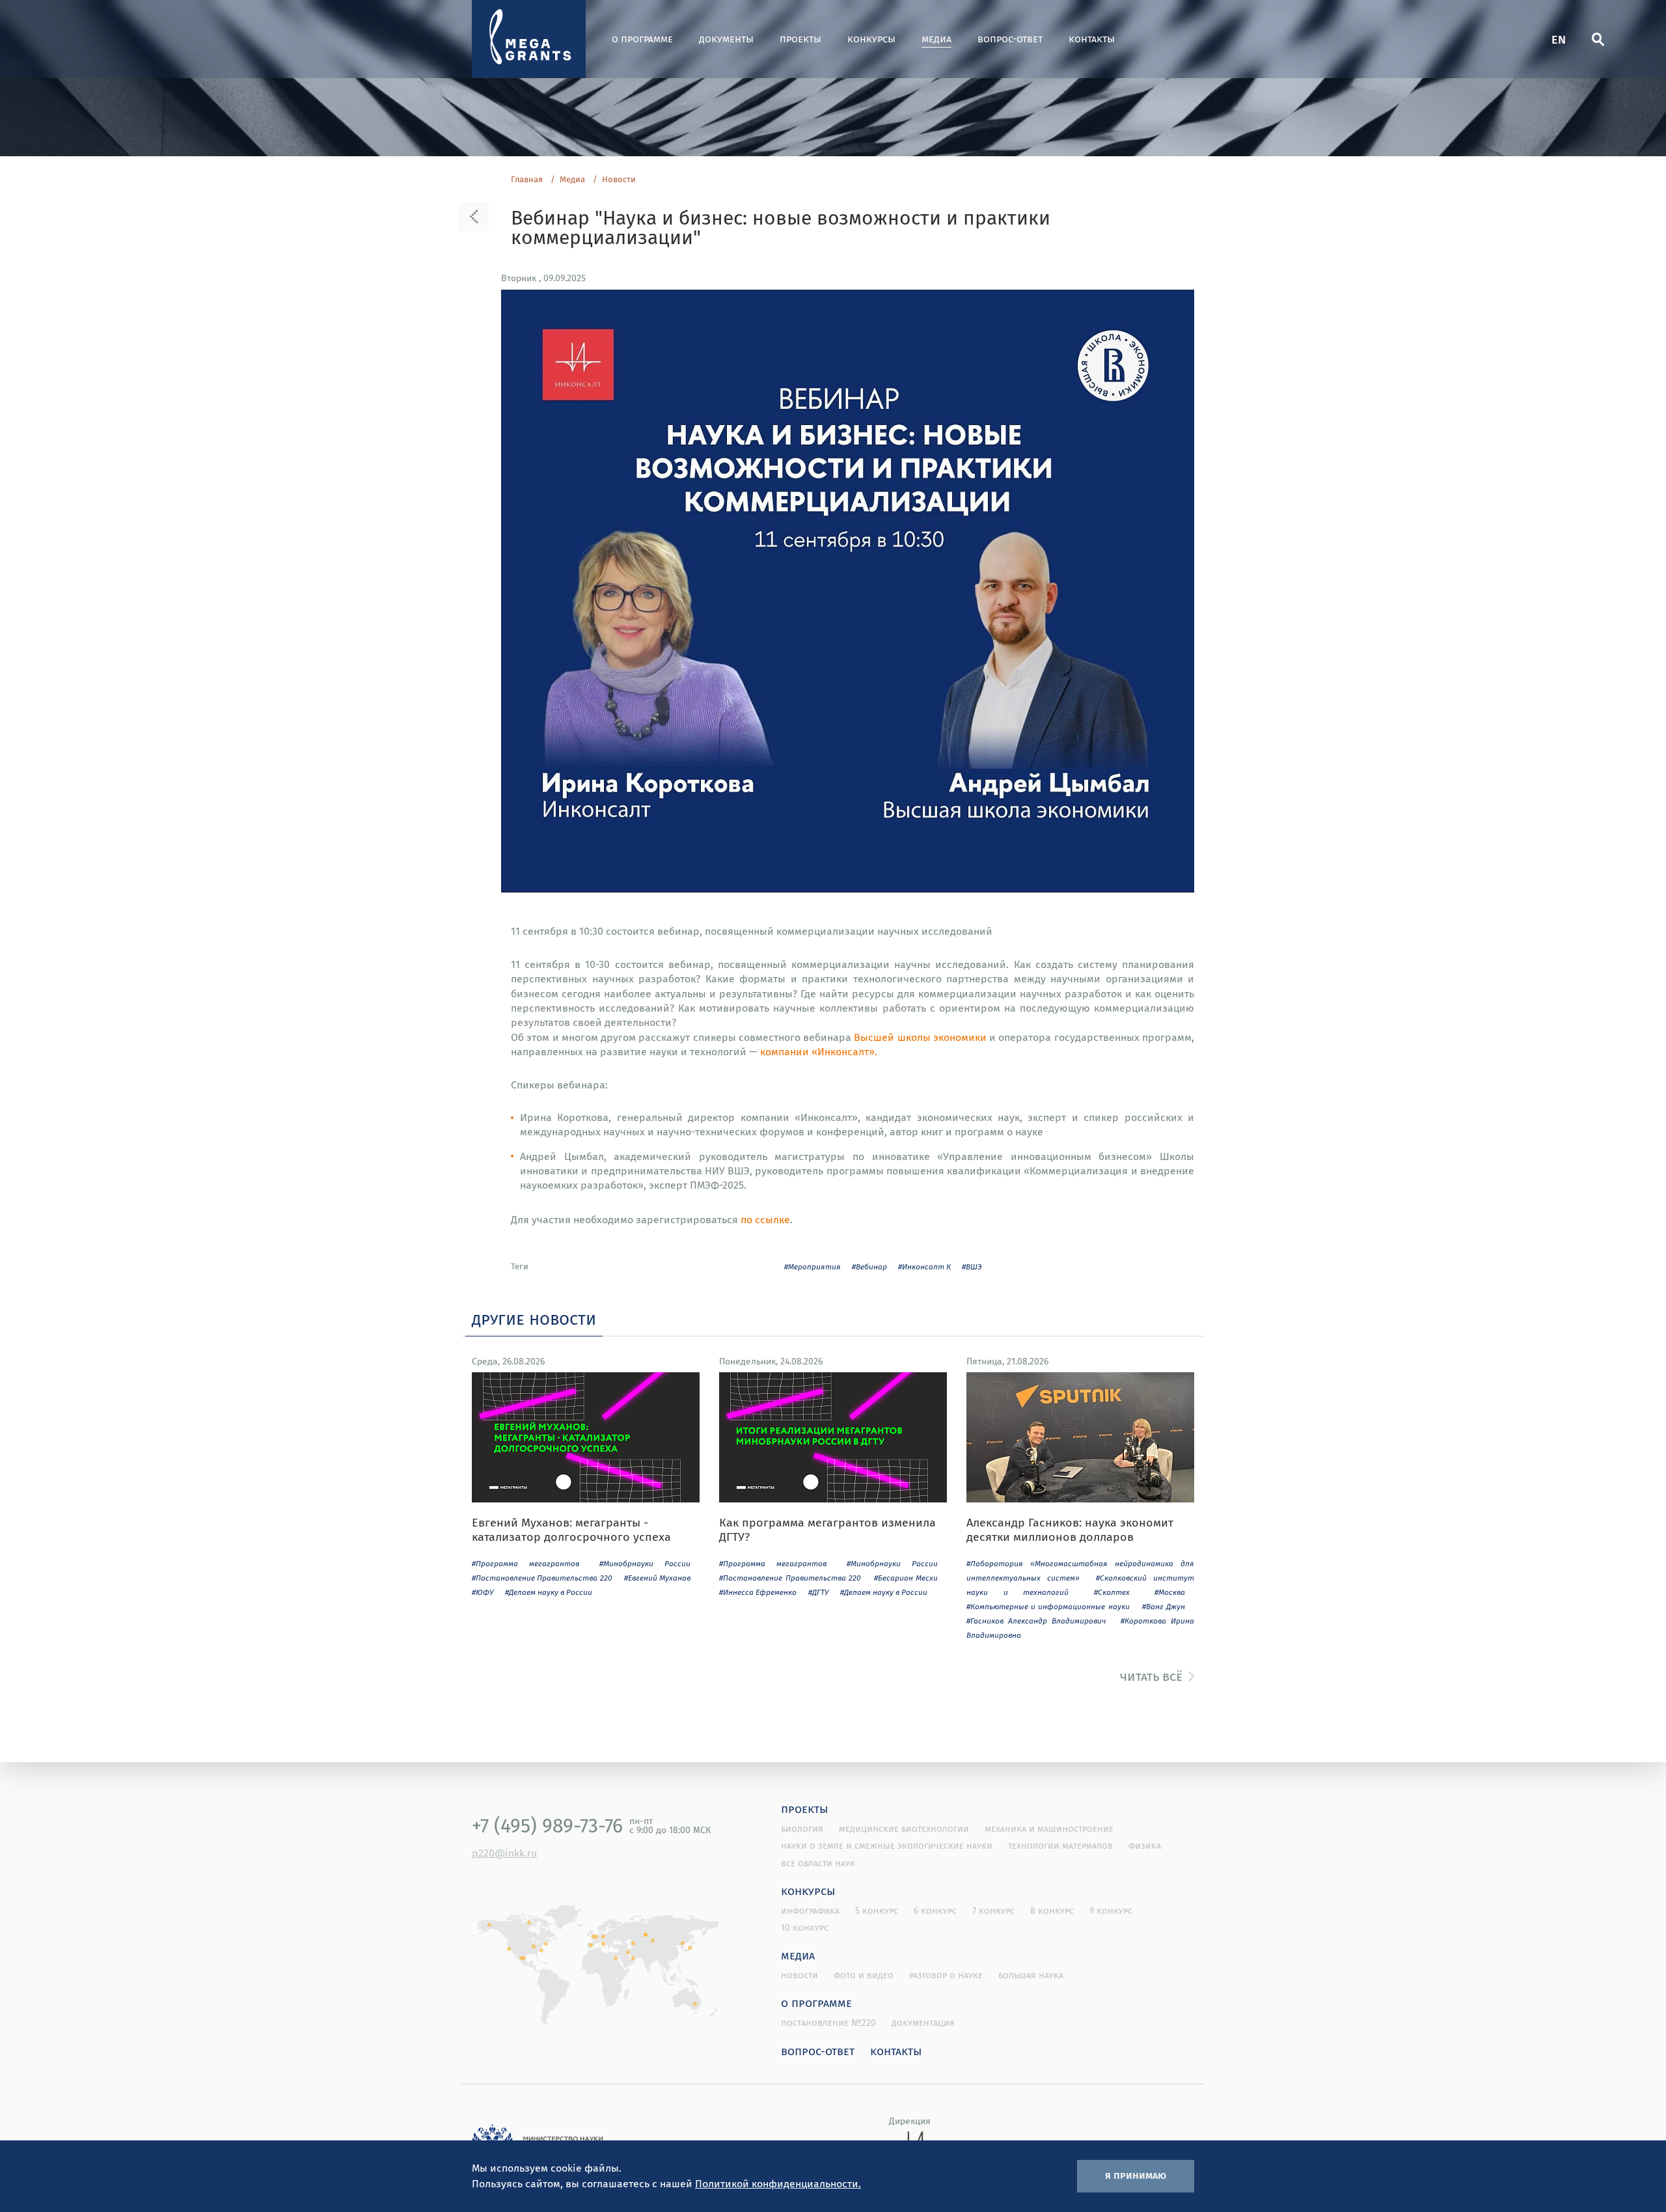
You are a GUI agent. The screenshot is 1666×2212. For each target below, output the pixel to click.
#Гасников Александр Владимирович (1036, 1621)
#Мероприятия (813, 1266)
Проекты (800, 39)
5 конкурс (877, 1911)
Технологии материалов (1060, 1846)
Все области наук (818, 1863)
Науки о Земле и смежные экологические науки (887, 1846)
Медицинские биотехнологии (904, 1829)
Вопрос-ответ (1010, 39)
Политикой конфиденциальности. (778, 2183)
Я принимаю (1136, 2175)
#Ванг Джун (1164, 1606)
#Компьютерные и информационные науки (1048, 1606)
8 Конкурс (1052, 1911)
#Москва (1170, 1592)
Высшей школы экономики (920, 1037)
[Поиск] (1598, 39)
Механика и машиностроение (1049, 1829)
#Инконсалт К (924, 1266)
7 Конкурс (993, 1911)
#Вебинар (869, 1266)
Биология (802, 1829)
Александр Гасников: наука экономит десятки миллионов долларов (1070, 1529)
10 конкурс (805, 1928)
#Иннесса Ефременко (758, 1592)
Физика (1145, 1846)
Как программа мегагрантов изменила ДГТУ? (827, 1529)
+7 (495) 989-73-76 (547, 1825)
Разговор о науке (946, 1975)
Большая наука (1031, 1975)
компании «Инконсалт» (817, 1051)
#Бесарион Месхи (906, 1578)
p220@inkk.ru (504, 1853)
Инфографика (810, 1911)
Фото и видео (864, 1975)
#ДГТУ (818, 1592)
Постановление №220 (828, 2023)
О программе (642, 39)
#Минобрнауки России (645, 1563)
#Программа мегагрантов (526, 1563)
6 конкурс (935, 1911)
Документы (726, 39)
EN (1559, 39)
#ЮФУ (483, 1592)
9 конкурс (1111, 1911)
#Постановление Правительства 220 (542, 1578)
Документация (923, 2023)
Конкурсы (871, 39)
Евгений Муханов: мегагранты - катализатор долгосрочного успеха (571, 1529)
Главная (527, 180)
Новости (619, 180)
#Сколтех (1112, 1592)
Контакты (1092, 39)
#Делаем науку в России (549, 1592)
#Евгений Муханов (657, 1578)
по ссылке (765, 1219)
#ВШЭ (972, 1266)
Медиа (936, 39)
